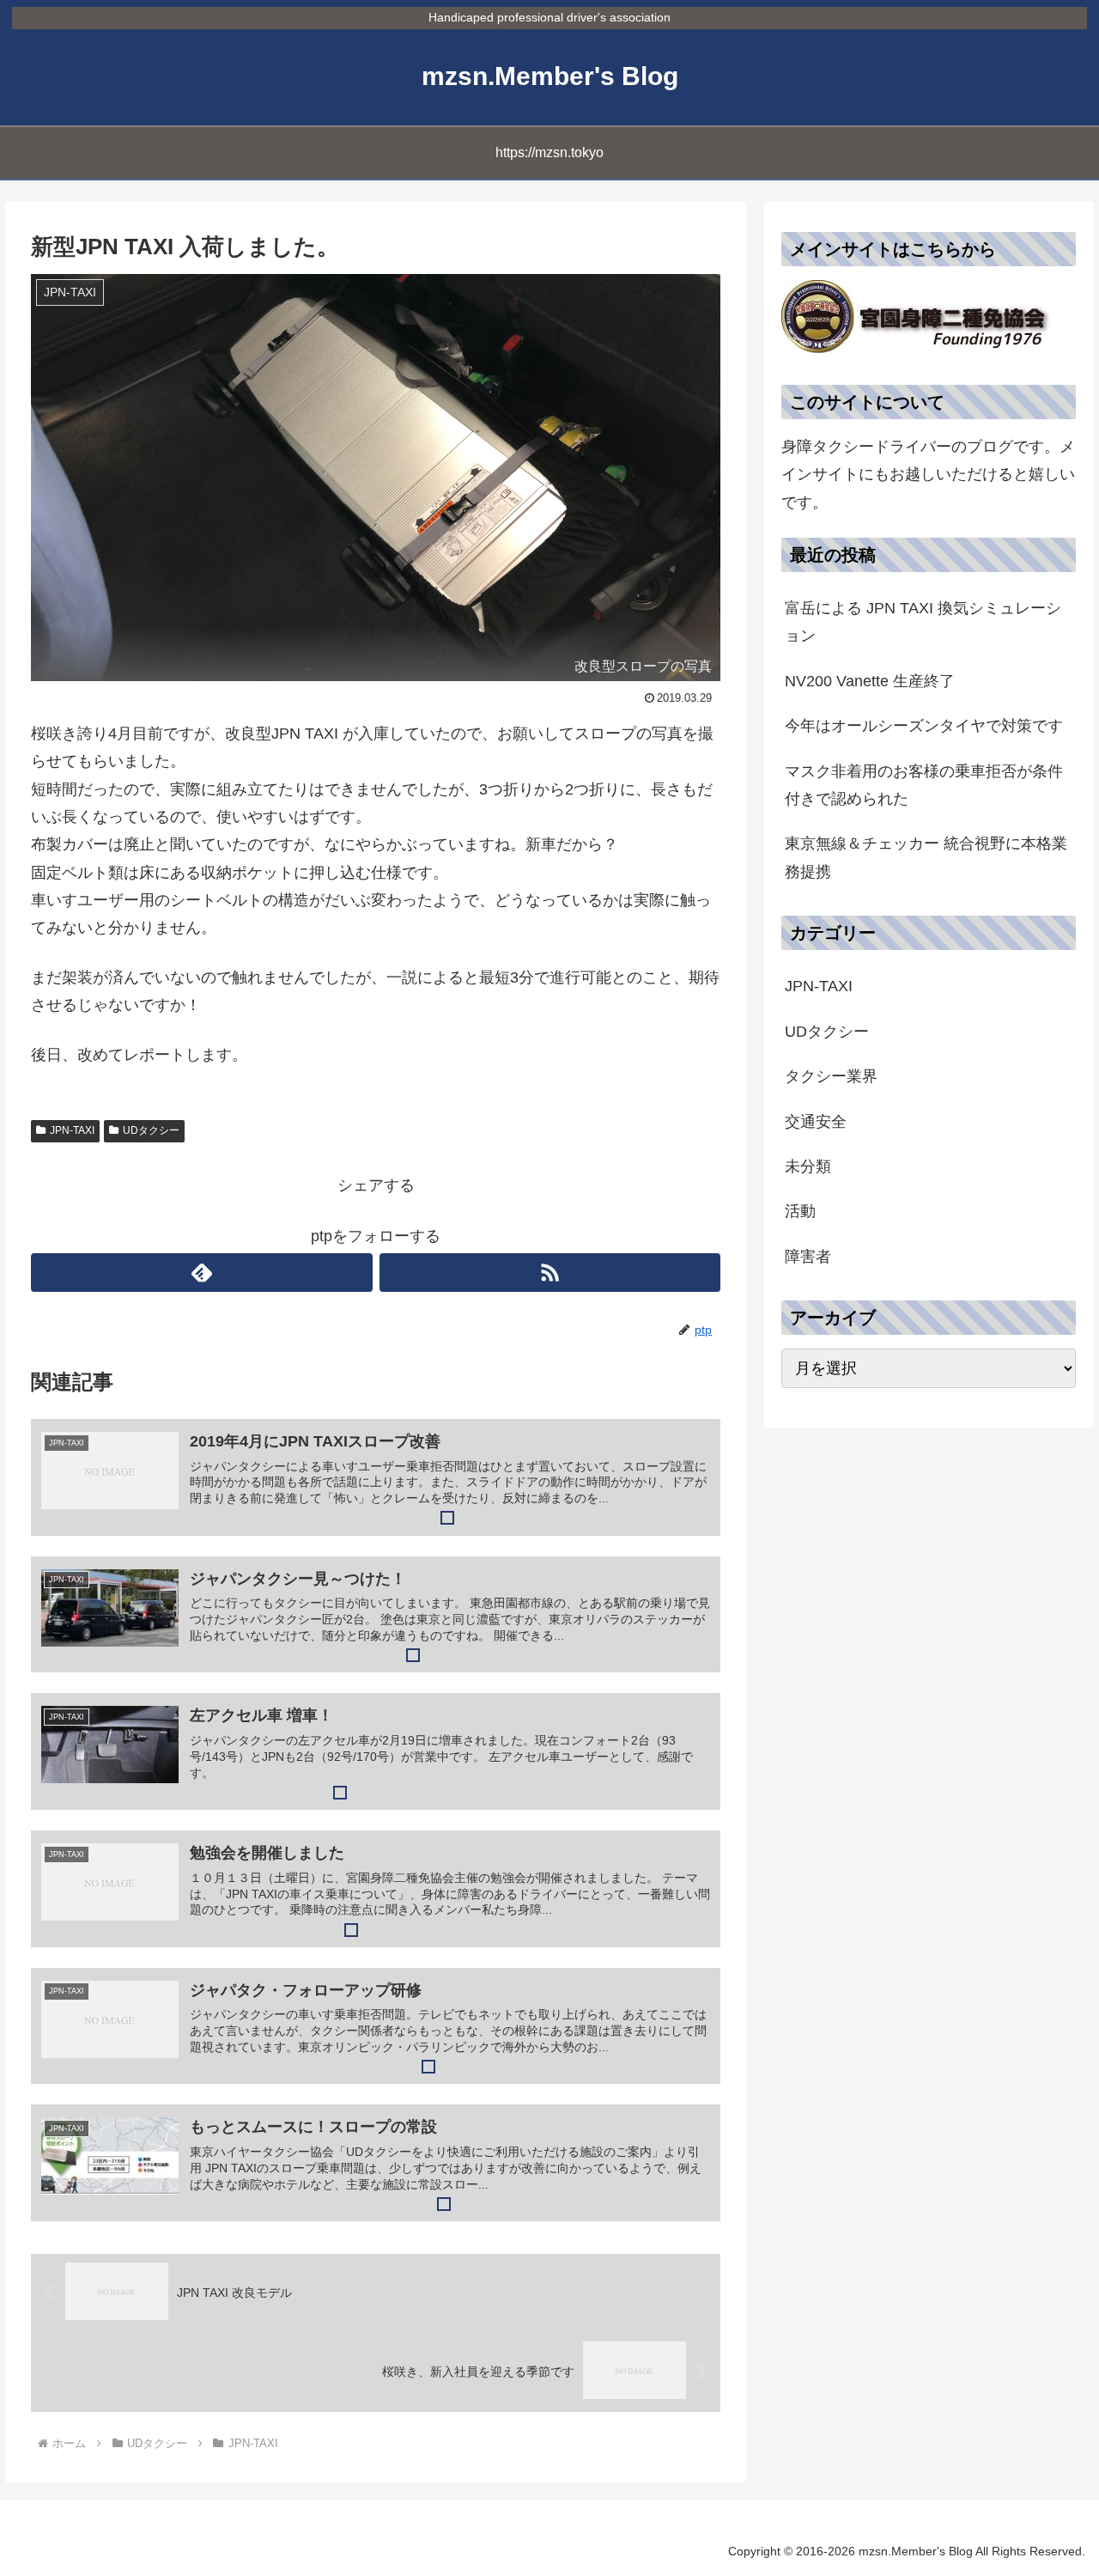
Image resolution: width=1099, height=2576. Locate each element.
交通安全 (816, 1122)
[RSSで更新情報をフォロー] (550, 1273)
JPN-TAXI (72, 1130)
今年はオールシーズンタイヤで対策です (924, 726)
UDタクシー (151, 1130)
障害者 (808, 1257)
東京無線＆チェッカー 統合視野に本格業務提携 (926, 857)
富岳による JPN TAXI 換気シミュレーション (923, 622)
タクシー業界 (831, 1076)
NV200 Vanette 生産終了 (870, 681)
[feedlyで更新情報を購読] (201, 1273)
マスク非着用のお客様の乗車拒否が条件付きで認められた (924, 785)
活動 (800, 1211)
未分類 (808, 1166)
